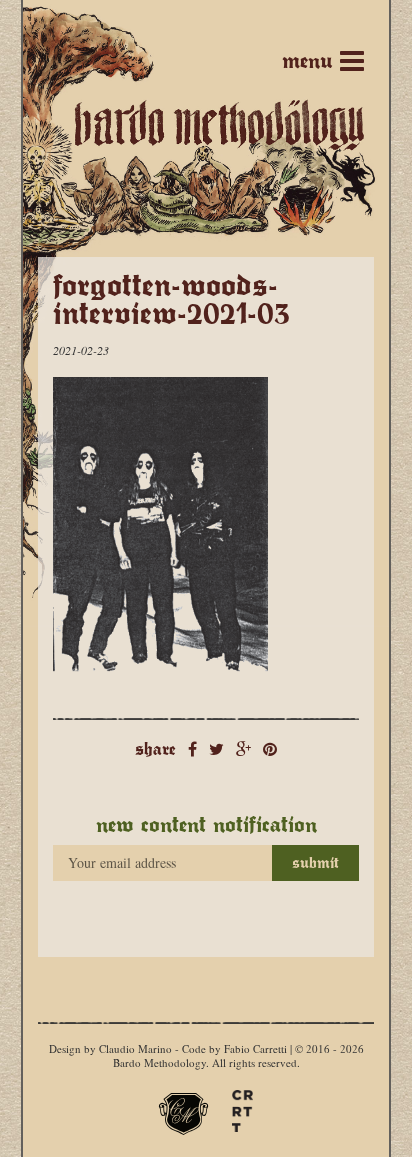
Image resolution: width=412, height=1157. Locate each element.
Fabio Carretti (255, 1048)
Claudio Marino (135, 1048)
